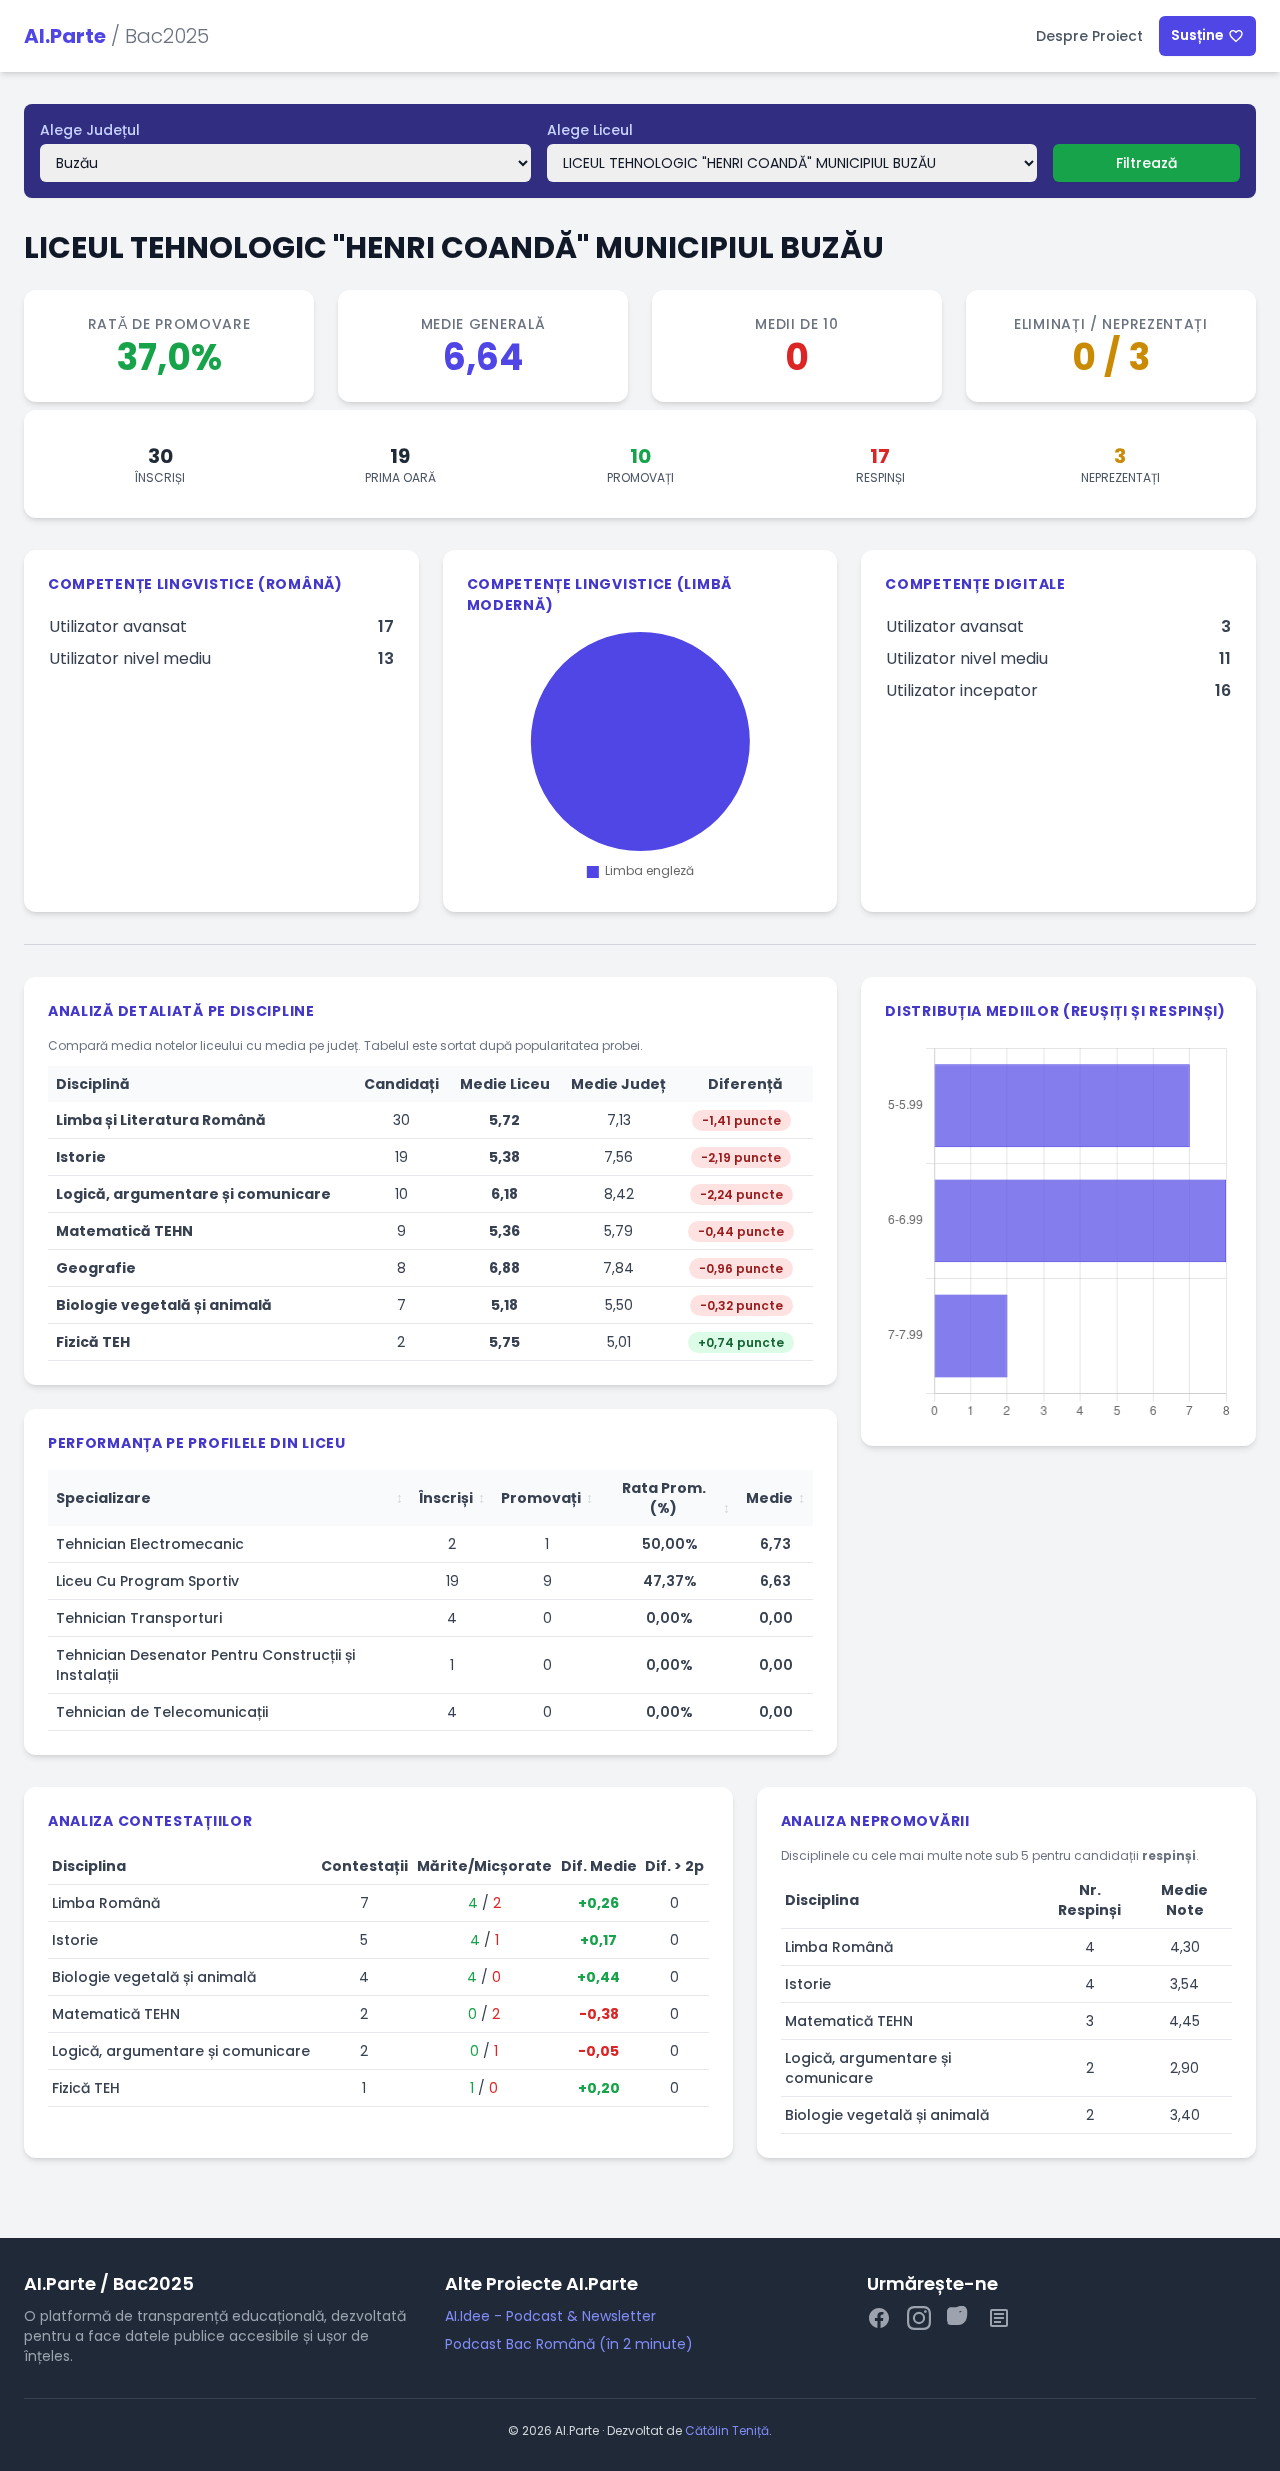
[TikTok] (959, 2321)
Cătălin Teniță (727, 2430)
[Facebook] (879, 2321)
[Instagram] (919, 2321)
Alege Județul (90, 130)
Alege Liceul (590, 130)
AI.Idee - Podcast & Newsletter (550, 2316)
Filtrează (1146, 163)
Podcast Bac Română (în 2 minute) (569, 2344)
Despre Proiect (1089, 36)
